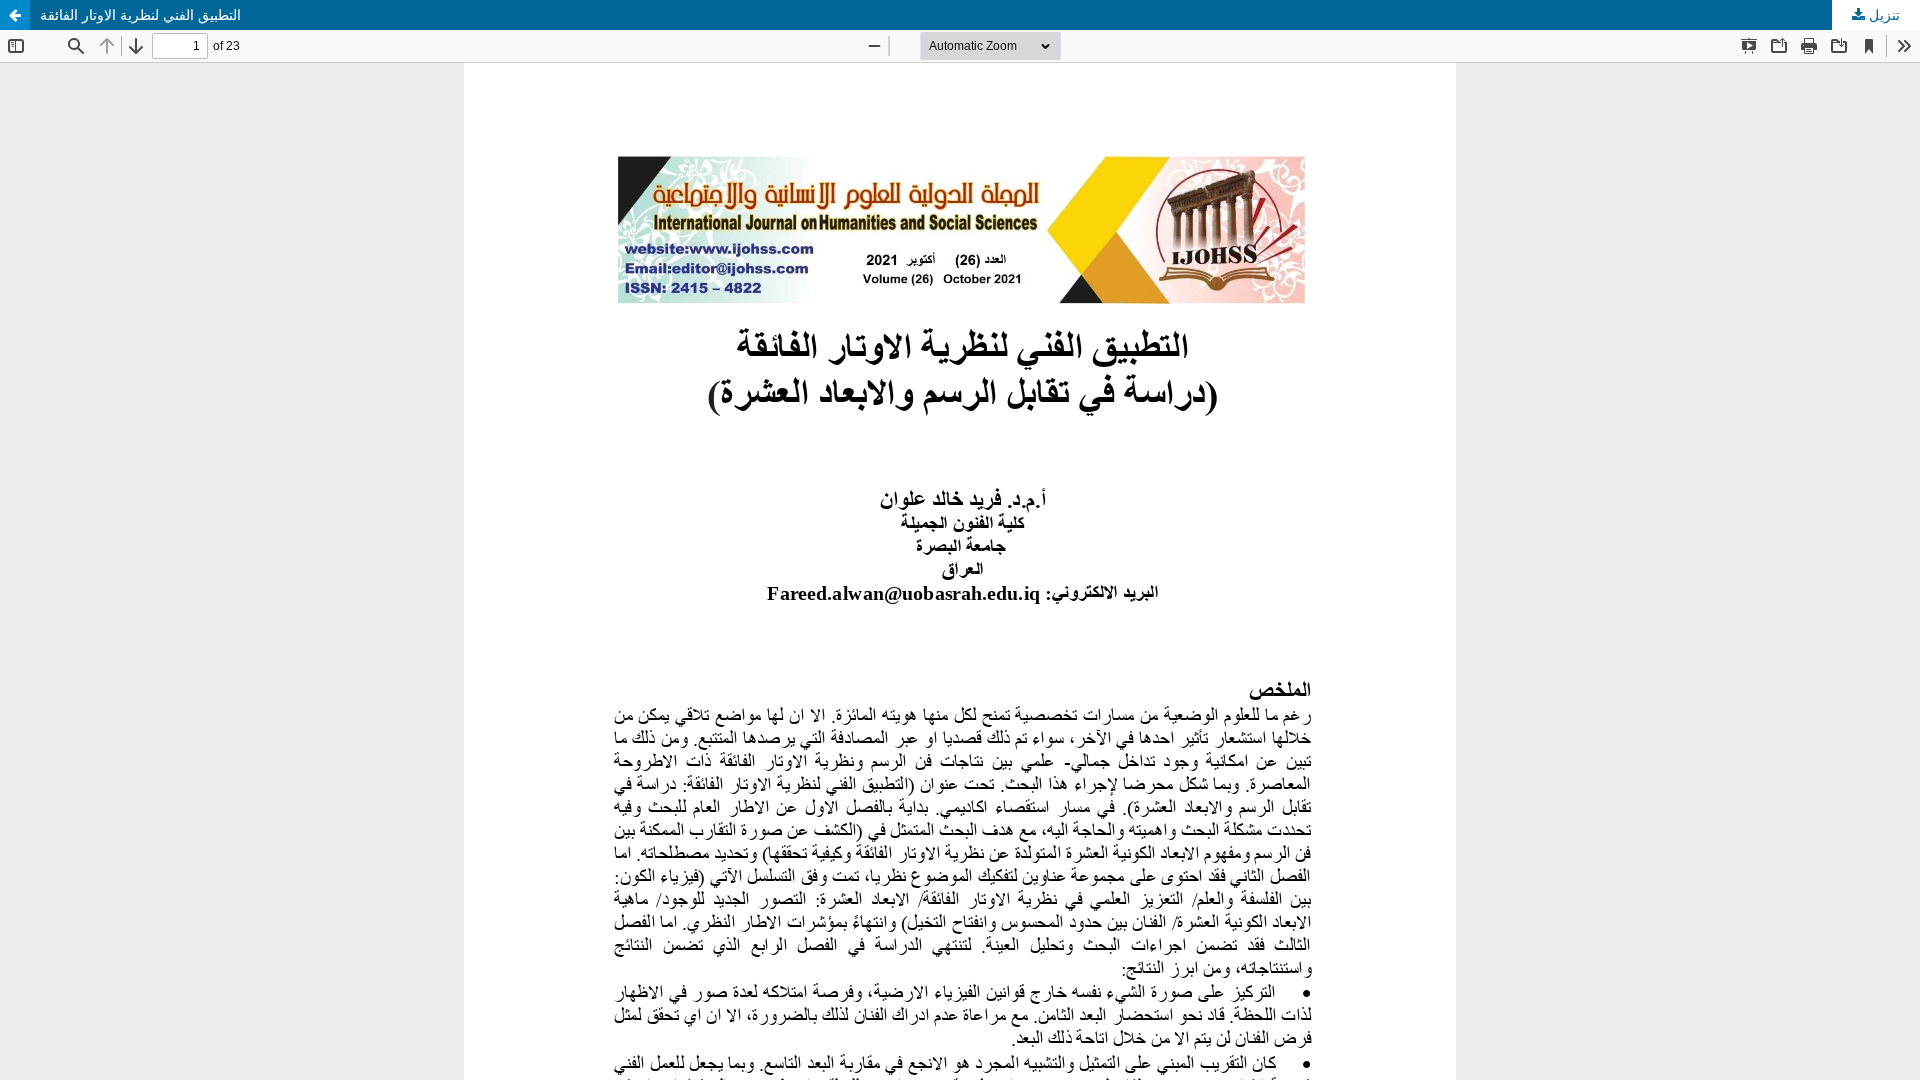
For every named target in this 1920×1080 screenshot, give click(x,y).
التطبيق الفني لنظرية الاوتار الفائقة (140, 15)
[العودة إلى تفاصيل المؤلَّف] (15, 15)
